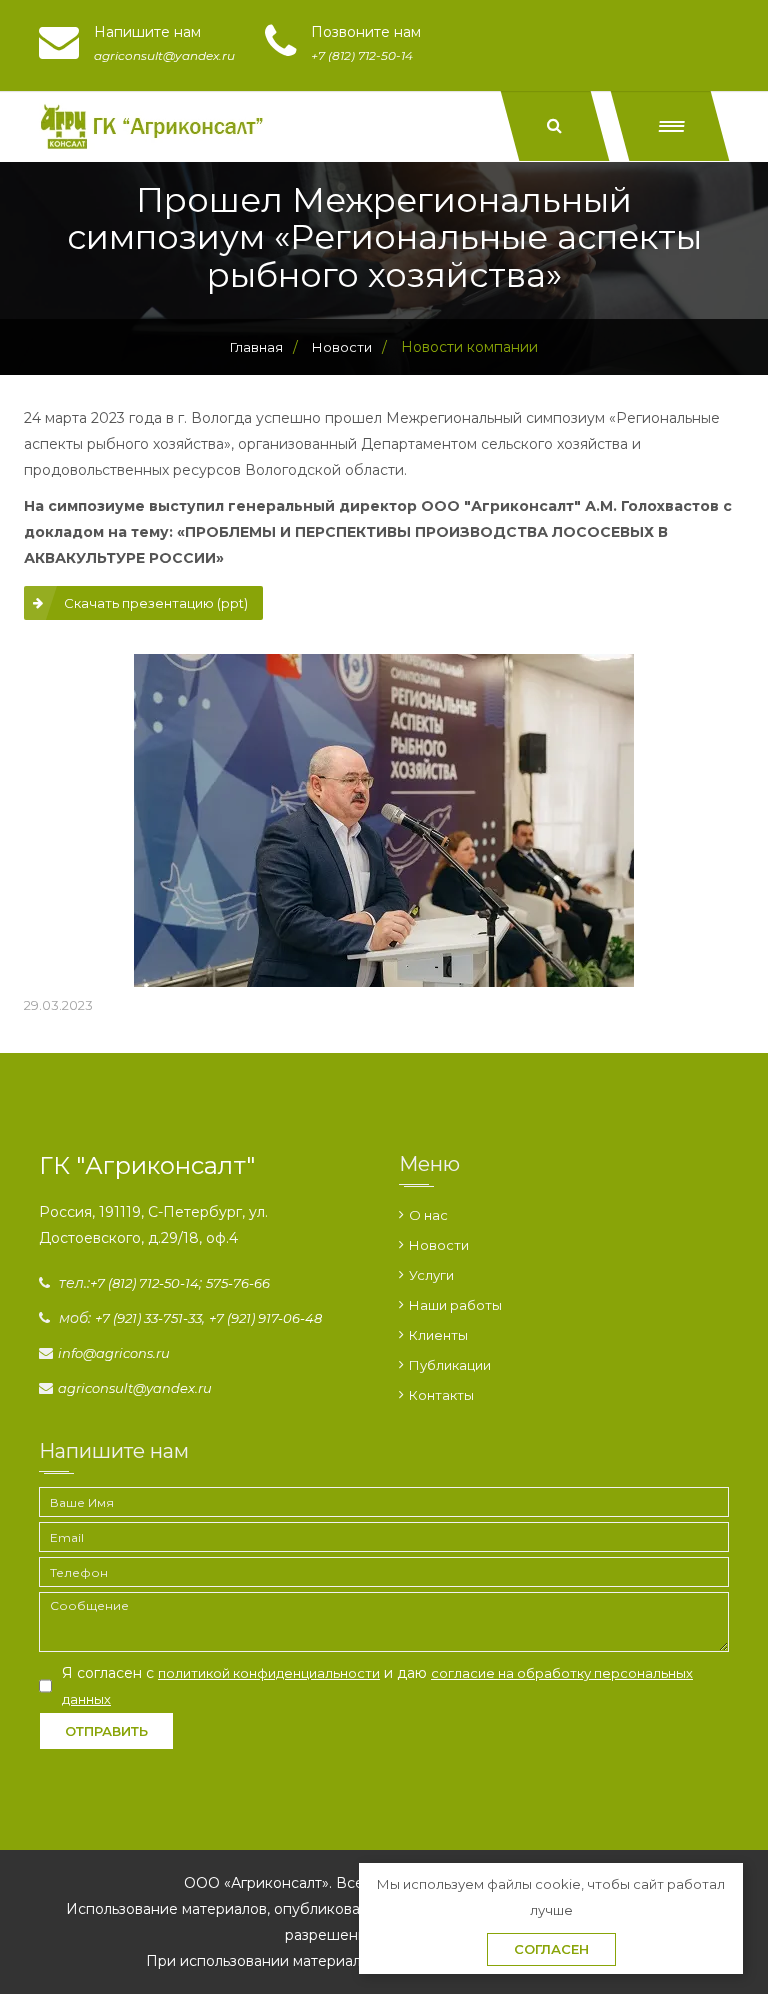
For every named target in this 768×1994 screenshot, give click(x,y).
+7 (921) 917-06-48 (265, 1318)
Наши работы (455, 1305)
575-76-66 (238, 1283)
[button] (670, 126)
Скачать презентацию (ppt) (156, 603)
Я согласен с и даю (377, 1685)
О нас (428, 1215)
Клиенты (438, 1335)
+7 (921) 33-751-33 (148, 1318)
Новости (439, 1245)
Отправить (106, 1731)
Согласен (551, 1949)
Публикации (450, 1365)
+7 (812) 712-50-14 (144, 1283)
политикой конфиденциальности (269, 1673)
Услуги (431, 1275)
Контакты (441, 1395)
